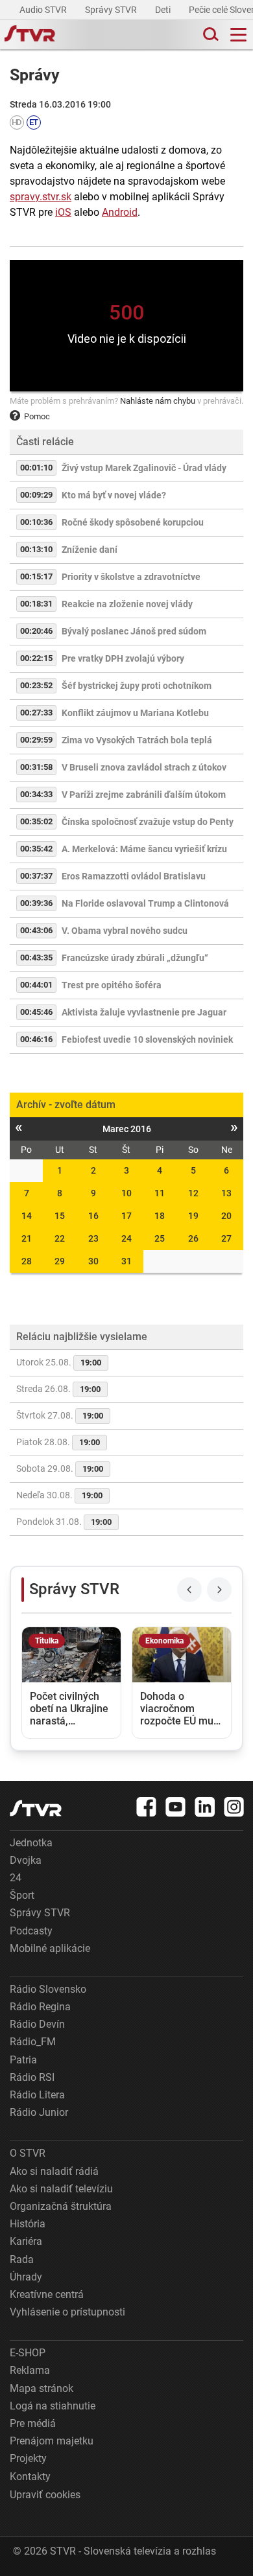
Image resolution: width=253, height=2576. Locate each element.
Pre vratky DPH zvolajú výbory (123, 658)
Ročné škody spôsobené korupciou (133, 522)
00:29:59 (36, 740)
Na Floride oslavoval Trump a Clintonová (145, 903)
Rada (22, 2259)
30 (93, 1261)
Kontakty (30, 2477)
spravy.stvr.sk (41, 197)
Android (120, 212)
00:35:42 (36, 849)
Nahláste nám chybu (158, 401)
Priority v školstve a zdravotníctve (131, 577)
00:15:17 (36, 576)
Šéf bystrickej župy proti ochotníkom (137, 686)
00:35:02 (36, 821)
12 (193, 1193)
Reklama (30, 2370)
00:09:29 (36, 495)
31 (126, 1261)
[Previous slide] (189, 1590)
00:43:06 (36, 930)
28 (27, 1261)
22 (60, 1238)
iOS (63, 212)
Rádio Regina (40, 2007)
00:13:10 (36, 549)
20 (226, 1216)
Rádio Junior (39, 2112)
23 (93, 1238)
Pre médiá (33, 2423)
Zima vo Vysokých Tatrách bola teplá (137, 740)
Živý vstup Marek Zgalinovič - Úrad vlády (144, 468)
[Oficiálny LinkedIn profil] (205, 1807)
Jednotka (31, 1843)
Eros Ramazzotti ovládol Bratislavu (134, 876)
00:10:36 (36, 522)
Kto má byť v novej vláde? (114, 495)
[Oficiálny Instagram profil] (234, 1807)
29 (60, 1261)
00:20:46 (36, 631)
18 (160, 1216)
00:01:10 (36, 468)
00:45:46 (36, 1012)
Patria (23, 2060)
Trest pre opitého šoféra (112, 985)
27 (226, 1238)
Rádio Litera (37, 2095)
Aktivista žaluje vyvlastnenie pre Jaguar (144, 1012)
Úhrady (26, 2277)
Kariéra (26, 2241)
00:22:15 (36, 658)
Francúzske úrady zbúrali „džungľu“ (135, 958)
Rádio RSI (32, 2077)
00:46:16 (36, 1039)
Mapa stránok (42, 2388)
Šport (22, 1895)
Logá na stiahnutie (53, 2406)
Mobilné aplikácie (50, 1948)
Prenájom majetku (52, 2441)
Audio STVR (44, 10)
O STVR (28, 2153)
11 (160, 1193)
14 (27, 1216)
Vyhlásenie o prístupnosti (67, 2312)
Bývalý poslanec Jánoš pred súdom (134, 631)
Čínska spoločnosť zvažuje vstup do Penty (148, 822)
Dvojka (26, 1860)
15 (60, 1216)
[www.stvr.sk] (36, 1808)
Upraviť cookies (45, 2495)
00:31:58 (36, 767)
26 (193, 1238)
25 (160, 1238)
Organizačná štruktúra (61, 2206)
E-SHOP (28, 2353)
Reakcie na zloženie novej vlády (127, 604)
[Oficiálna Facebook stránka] (147, 1807)
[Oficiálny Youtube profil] (176, 1807)
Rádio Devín (37, 2024)
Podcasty (31, 1931)
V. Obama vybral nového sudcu (125, 931)
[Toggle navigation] (238, 35)
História (28, 2224)
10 (126, 1193)
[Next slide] (219, 1590)
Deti (164, 10)
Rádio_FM (33, 2042)
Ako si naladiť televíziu (61, 2189)
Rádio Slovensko (48, 1989)
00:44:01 (36, 985)
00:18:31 (36, 604)
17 (126, 1216)
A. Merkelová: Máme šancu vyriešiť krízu (144, 849)
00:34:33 (36, 794)
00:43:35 (36, 957)
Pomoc (37, 416)
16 (93, 1216)
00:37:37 (36, 876)
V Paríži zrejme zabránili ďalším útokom (144, 795)
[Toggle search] (210, 35)
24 (126, 1238)
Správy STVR (112, 10)
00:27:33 (36, 713)
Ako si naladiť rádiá (54, 2171)
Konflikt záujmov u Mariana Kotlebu (135, 713)
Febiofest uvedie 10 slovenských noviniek (147, 1039)
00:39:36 (36, 903)
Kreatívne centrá (47, 2294)
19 (193, 1216)
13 (226, 1193)
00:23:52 (36, 685)
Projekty (28, 2458)
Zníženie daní (90, 550)
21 (27, 1238)
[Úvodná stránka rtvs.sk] (30, 35)
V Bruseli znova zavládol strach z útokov (144, 767)
